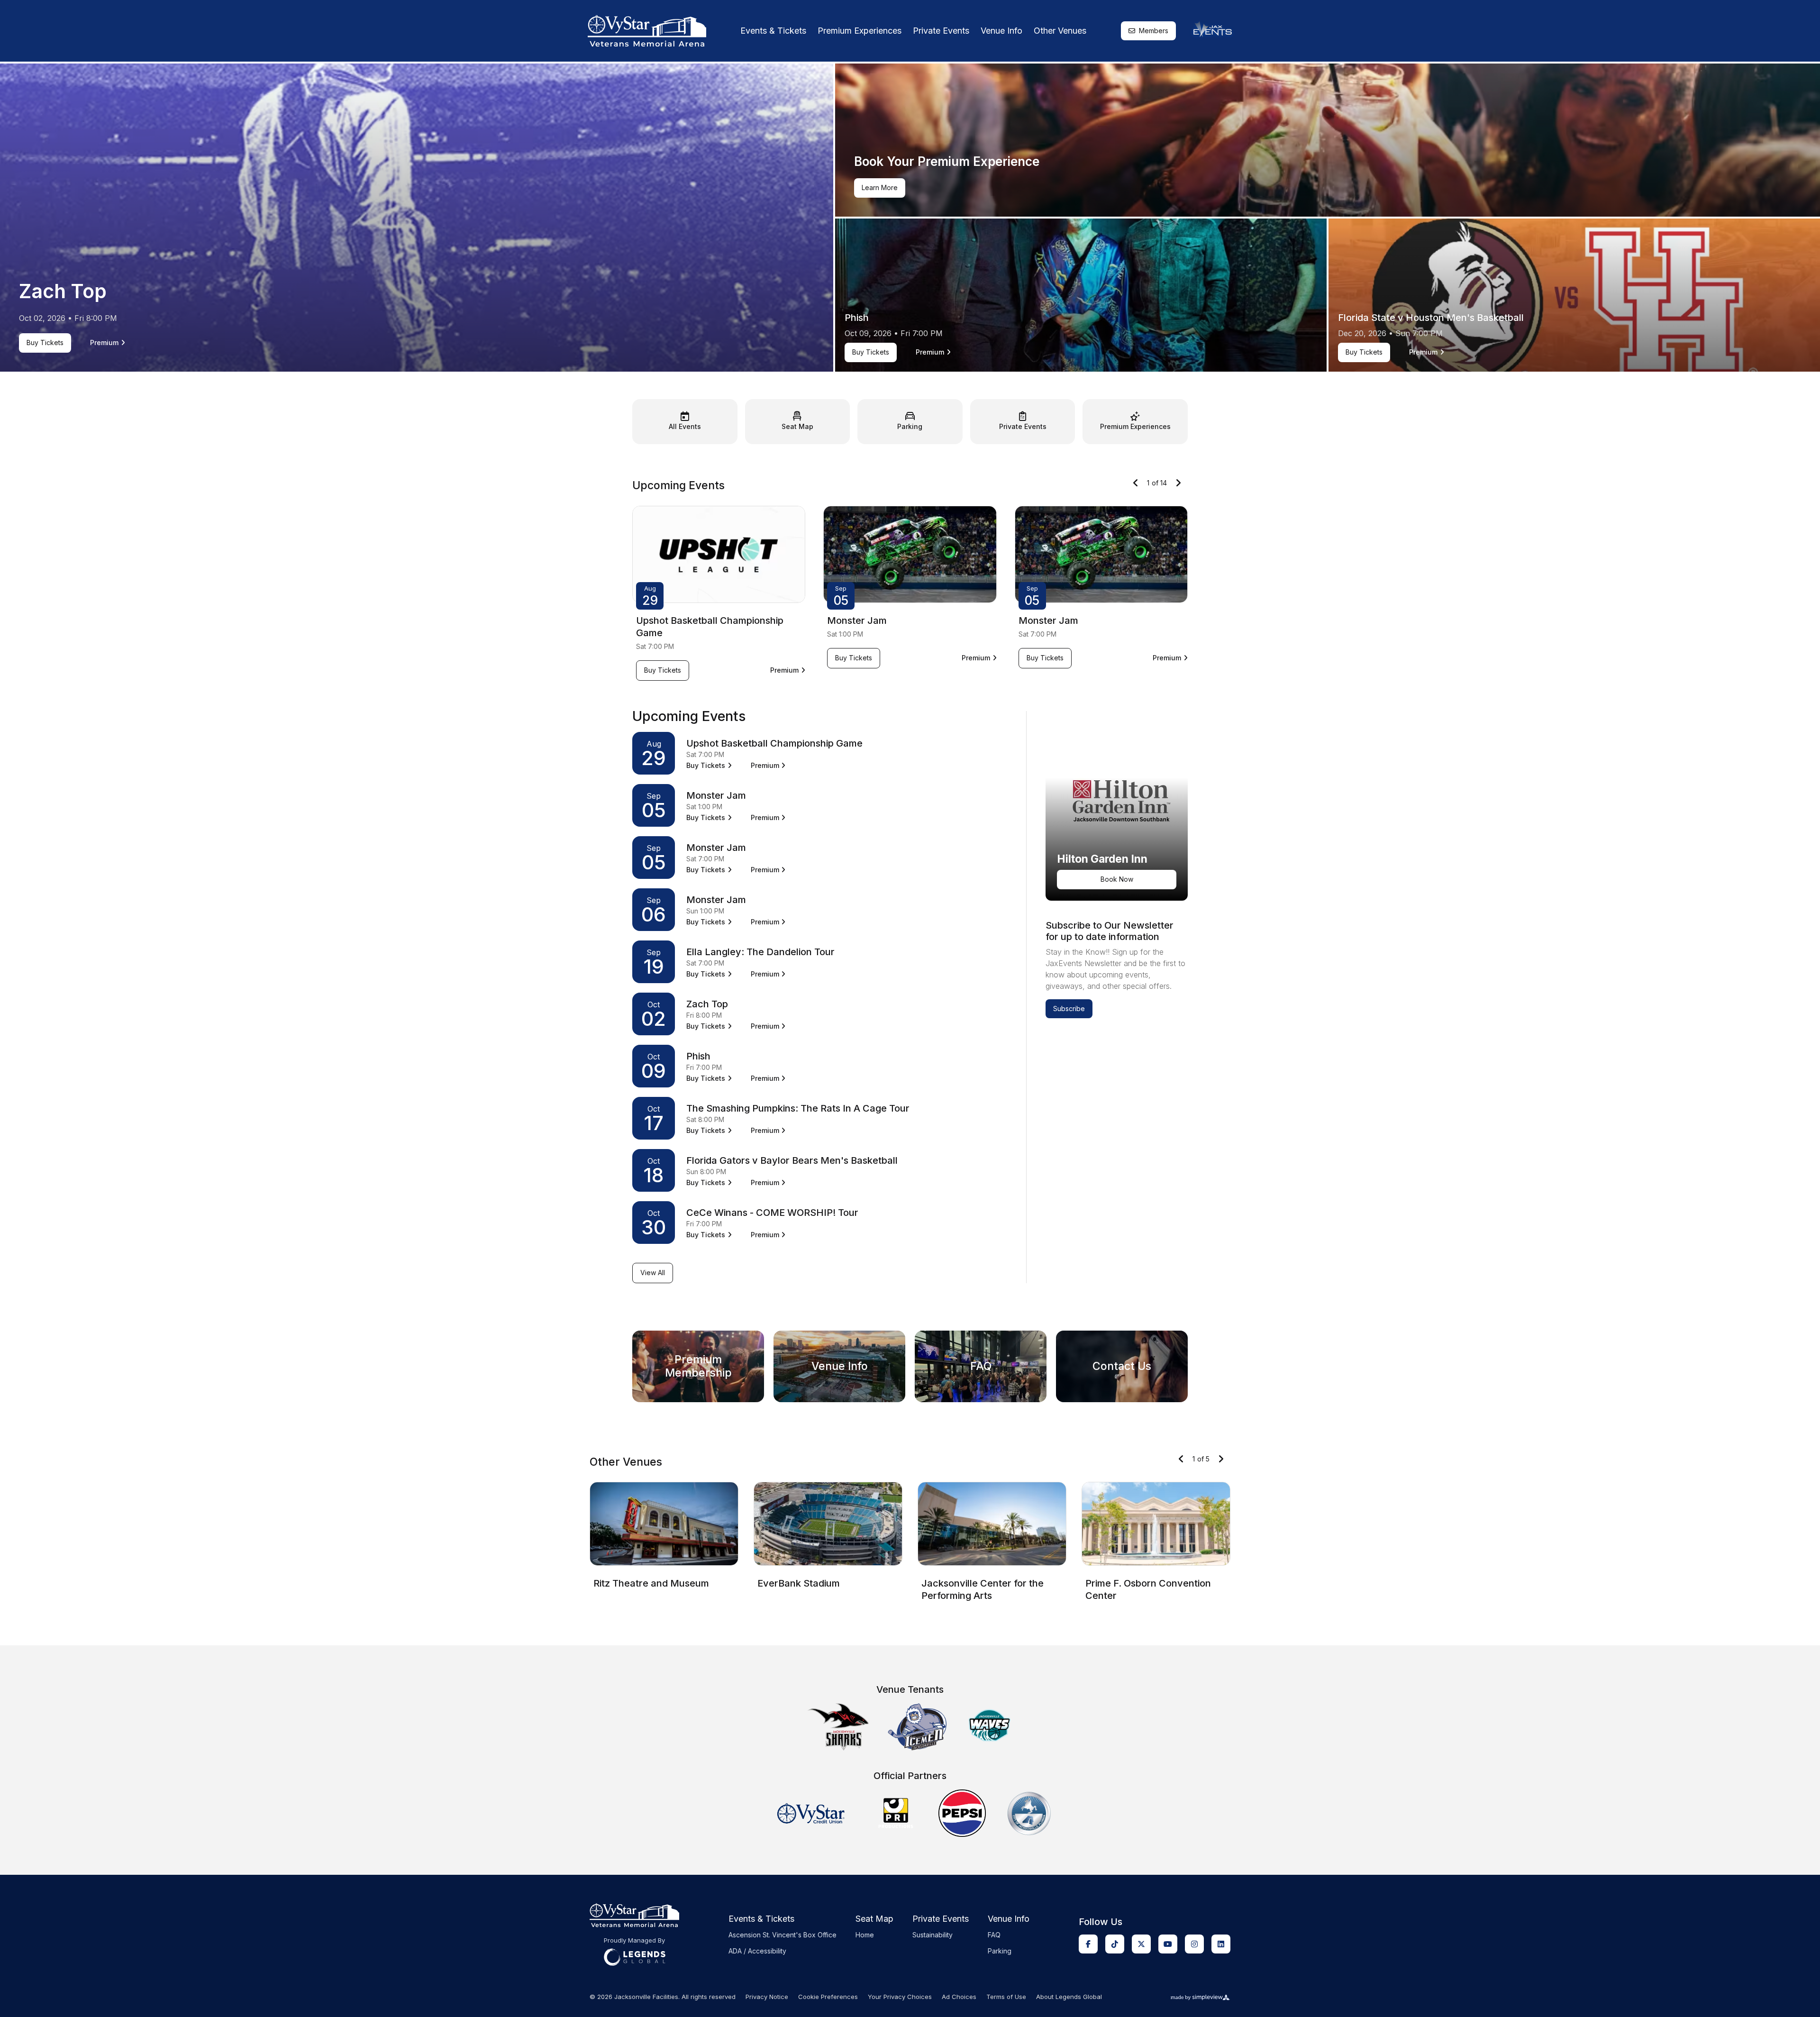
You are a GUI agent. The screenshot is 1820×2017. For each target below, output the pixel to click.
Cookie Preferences (828, 1997)
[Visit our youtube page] (1168, 1944)
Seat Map (874, 1919)
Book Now (1117, 879)
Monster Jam (857, 621)
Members (1154, 31)
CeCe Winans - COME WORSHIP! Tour (772, 1213)
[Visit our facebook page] (1088, 1944)
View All (653, 1273)
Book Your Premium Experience (947, 161)
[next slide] (1178, 483)
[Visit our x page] (1141, 1944)
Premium (108, 343)
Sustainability (933, 1935)
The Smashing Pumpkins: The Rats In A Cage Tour (798, 1108)
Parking (1000, 1951)
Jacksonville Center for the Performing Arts (983, 1589)
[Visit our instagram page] (1194, 1944)
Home (865, 1935)
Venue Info (1001, 31)
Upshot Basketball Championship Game (774, 743)
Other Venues (1060, 31)
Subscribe (1069, 1008)
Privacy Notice (767, 1997)
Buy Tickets (47, 344)
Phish (857, 318)
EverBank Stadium (799, 1583)
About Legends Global (1069, 1997)
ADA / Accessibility (757, 1951)
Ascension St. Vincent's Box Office (783, 1935)
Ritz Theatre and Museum (651, 1583)
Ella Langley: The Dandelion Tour (760, 952)
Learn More (883, 189)
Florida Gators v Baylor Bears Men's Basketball (792, 1160)
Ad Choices (959, 1997)
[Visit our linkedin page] (1221, 1944)
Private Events (941, 31)
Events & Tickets (773, 31)
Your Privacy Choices (900, 1997)
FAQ (994, 1935)
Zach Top (63, 291)
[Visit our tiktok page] (1115, 1944)
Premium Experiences (860, 31)
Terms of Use (1006, 1997)
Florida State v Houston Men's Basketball (1431, 318)
